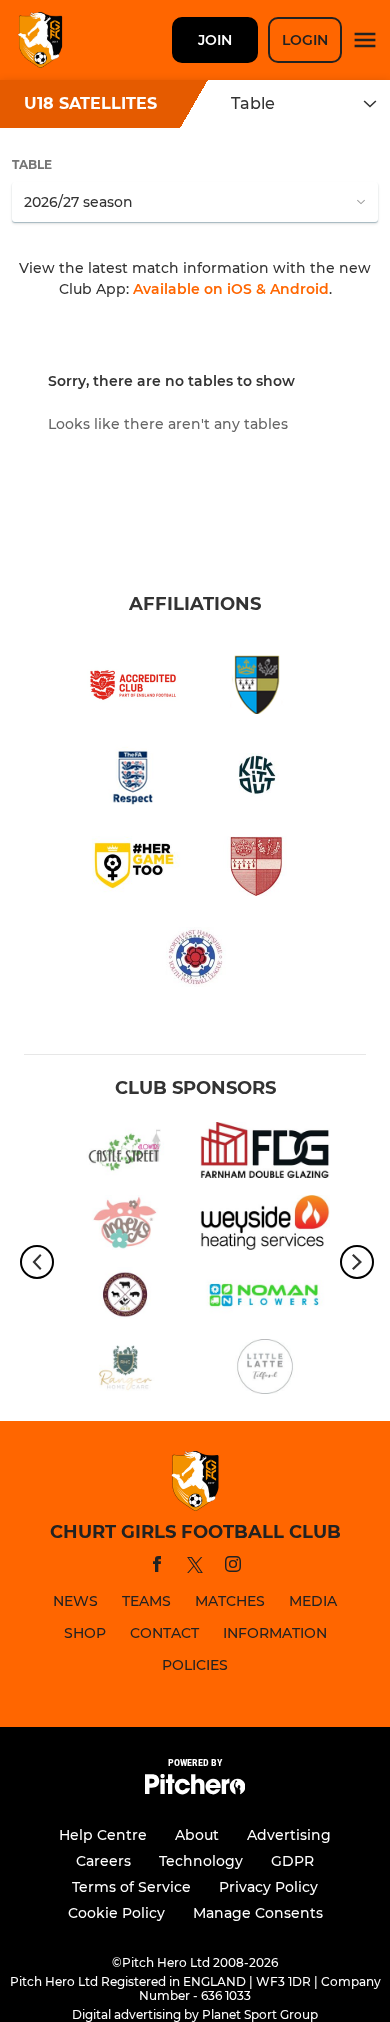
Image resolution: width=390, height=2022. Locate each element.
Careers (103, 1861)
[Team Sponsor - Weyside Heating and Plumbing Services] (265, 1226)
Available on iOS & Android (231, 289)
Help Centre (103, 1835)
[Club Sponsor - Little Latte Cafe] (265, 1370)
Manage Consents (258, 1913)
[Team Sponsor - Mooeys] (125, 1226)
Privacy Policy (268, 1887)
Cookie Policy (116, 1913)
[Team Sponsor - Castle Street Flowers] (125, 1153)
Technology (201, 1861)
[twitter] (195, 1568)
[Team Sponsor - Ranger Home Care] (125, 1370)
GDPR (292, 1861)
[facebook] (157, 1567)
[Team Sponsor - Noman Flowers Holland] (265, 1298)
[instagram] (233, 1567)
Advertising (289, 1835)
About (197, 1835)
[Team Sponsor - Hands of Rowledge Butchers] (125, 1298)
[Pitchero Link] (195, 1789)
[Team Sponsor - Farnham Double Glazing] (265, 1153)
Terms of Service (131, 1887)
